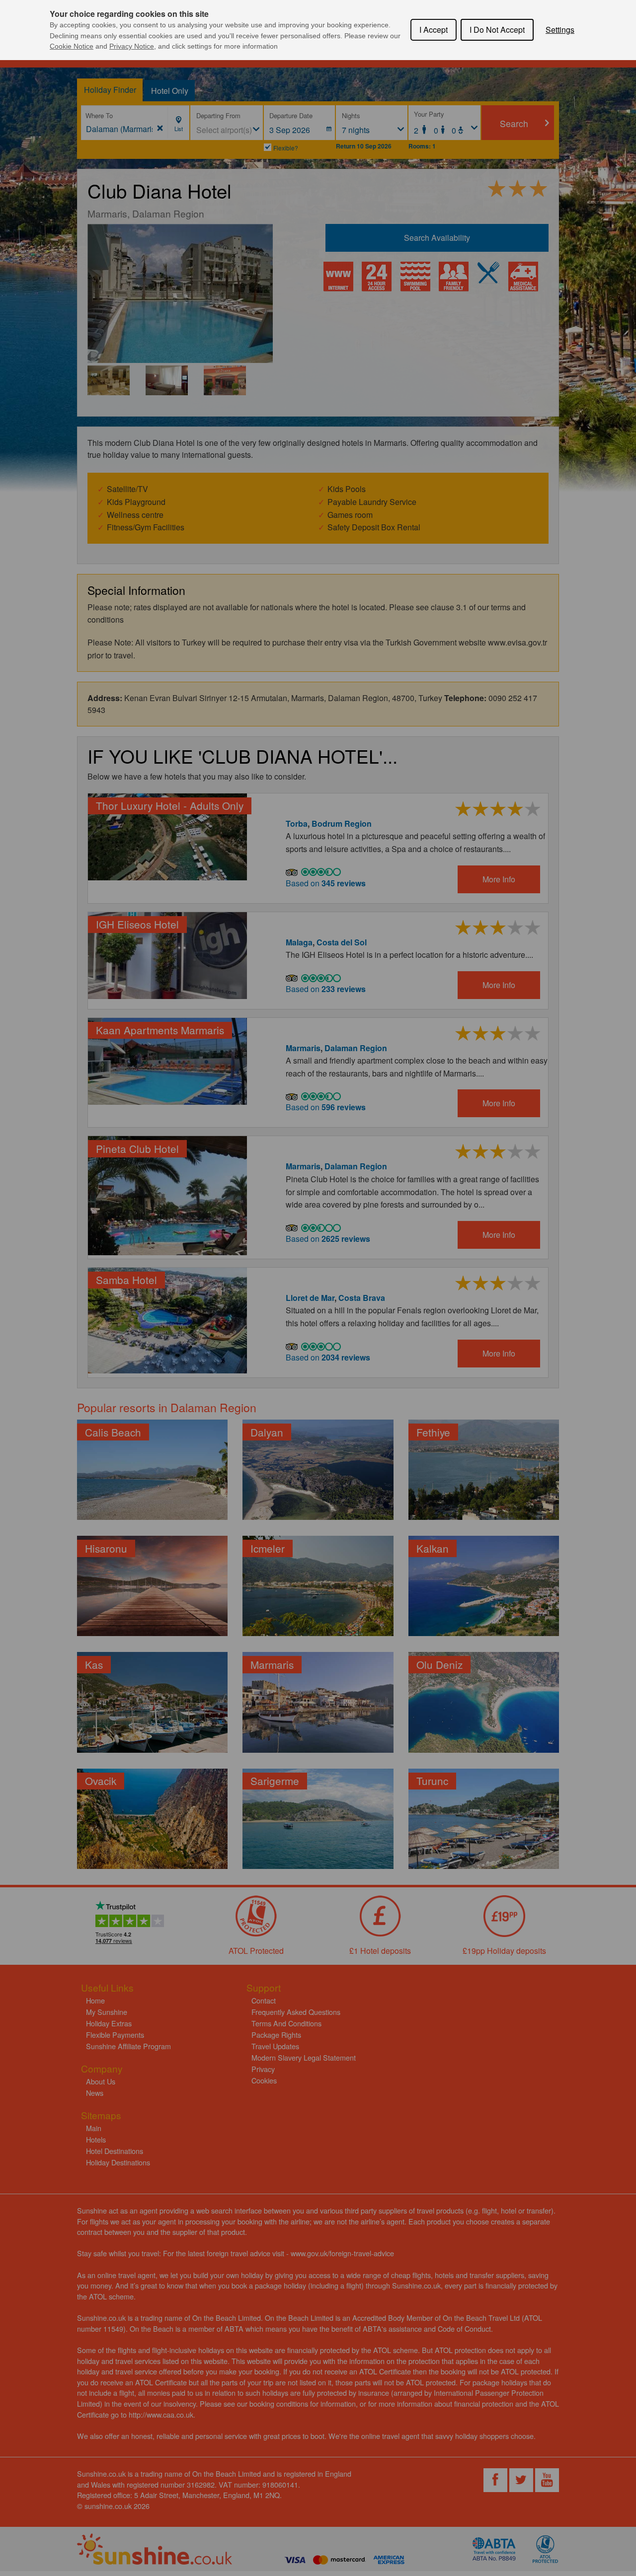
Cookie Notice (72, 46)
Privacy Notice (132, 46)
